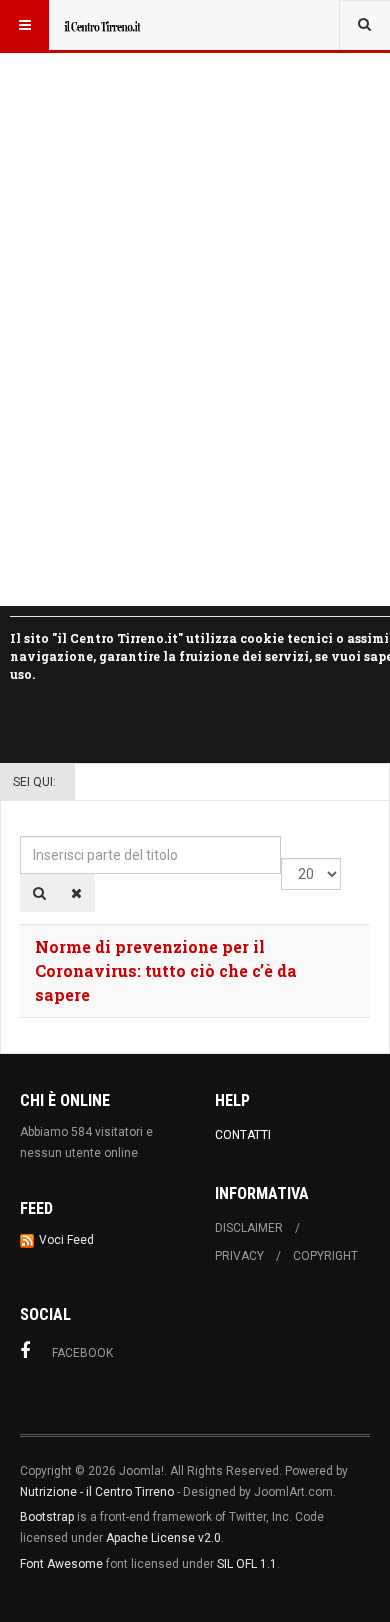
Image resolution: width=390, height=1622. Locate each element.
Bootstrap (47, 1517)
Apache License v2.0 (163, 1538)
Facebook (82, 1353)
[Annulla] (76, 893)
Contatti (243, 1135)
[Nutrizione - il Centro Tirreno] (102, 25)
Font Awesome (61, 1564)
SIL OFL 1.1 (247, 1564)
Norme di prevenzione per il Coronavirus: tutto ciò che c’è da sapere (166, 970)
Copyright (325, 1256)
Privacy (239, 1256)
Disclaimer (249, 1228)
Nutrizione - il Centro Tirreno (97, 1492)
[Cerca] (39, 893)
